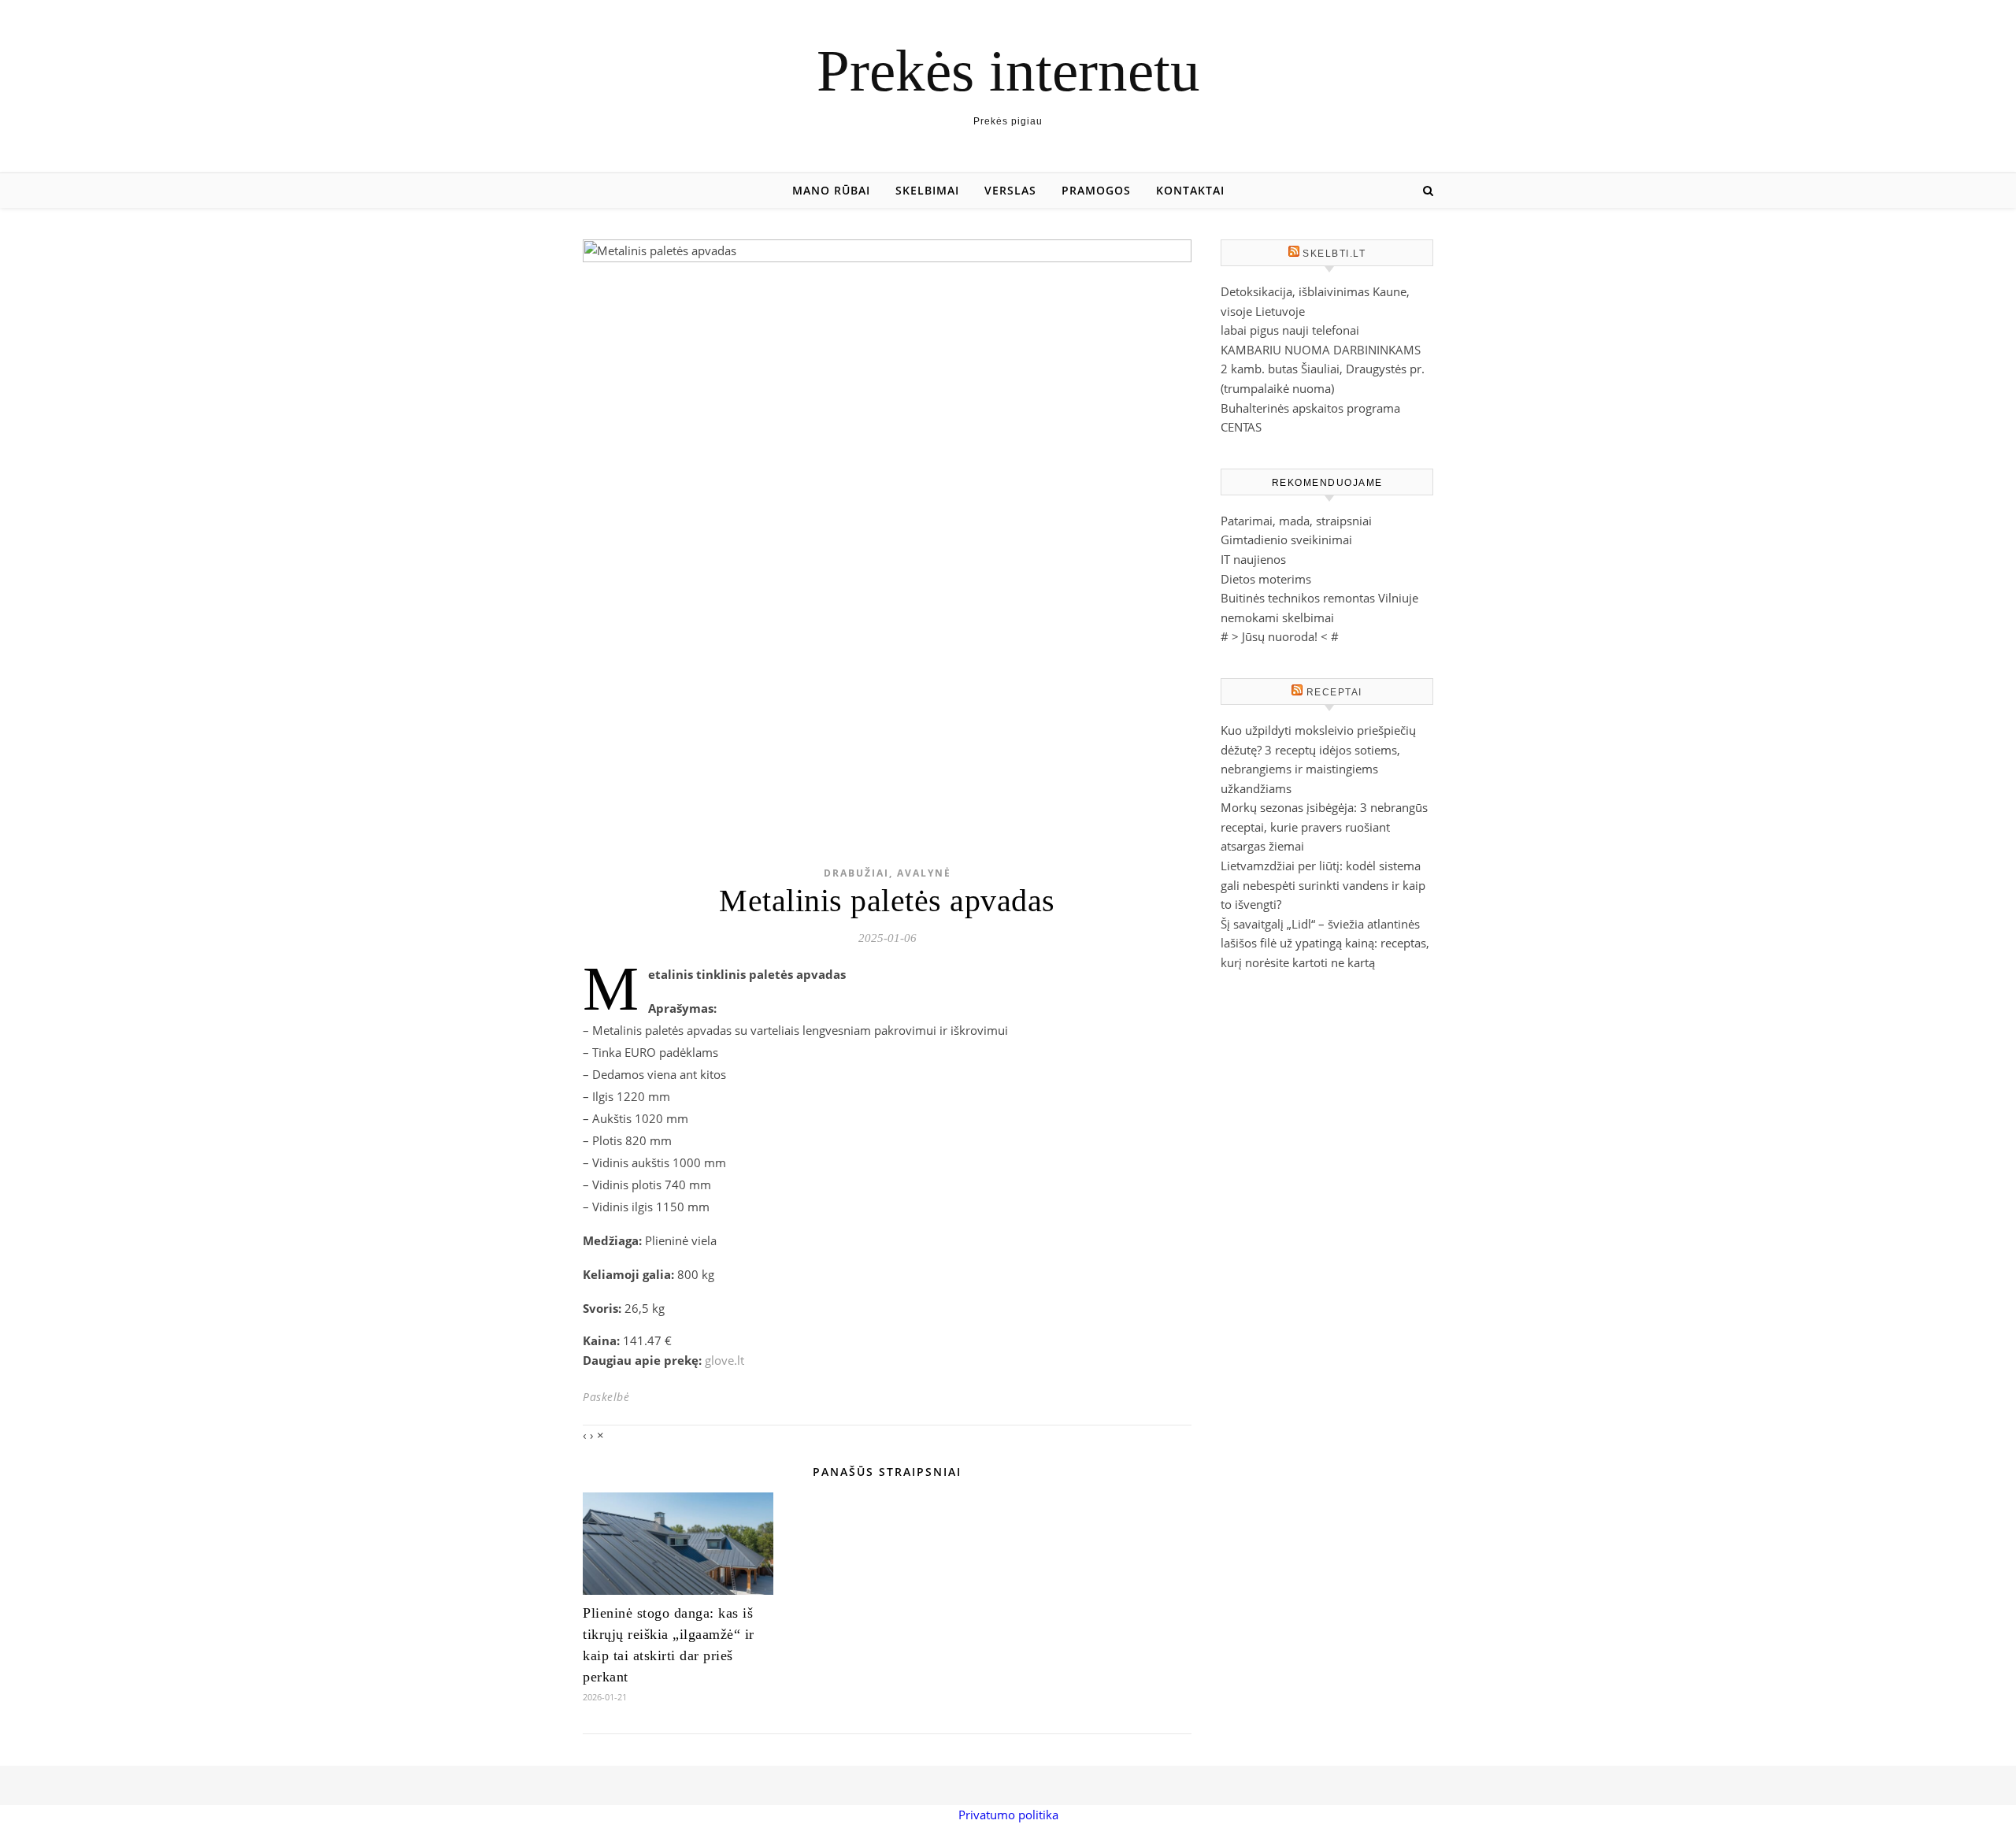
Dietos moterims (1266, 579)
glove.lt (724, 1360)
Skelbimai (927, 190)
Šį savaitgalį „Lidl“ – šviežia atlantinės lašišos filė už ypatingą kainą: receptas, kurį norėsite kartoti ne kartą (1325, 943)
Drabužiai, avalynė (888, 873)
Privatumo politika (1008, 1815)
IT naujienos (1253, 559)
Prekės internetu (1008, 70)
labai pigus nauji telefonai (1290, 330)
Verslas (1010, 190)
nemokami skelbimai (1277, 617)
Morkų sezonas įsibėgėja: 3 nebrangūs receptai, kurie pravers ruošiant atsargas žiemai (1324, 827)
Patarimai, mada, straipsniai (1296, 521)
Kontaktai (1190, 190)
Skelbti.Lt (1334, 254)
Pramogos (1096, 190)
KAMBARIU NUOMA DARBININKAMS (1321, 350)
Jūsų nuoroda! (1280, 636)
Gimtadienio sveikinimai (1286, 539)
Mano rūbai (831, 190)
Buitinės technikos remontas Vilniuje (1319, 598)
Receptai (1334, 692)
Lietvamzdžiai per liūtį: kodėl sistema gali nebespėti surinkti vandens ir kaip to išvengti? (1323, 885)
